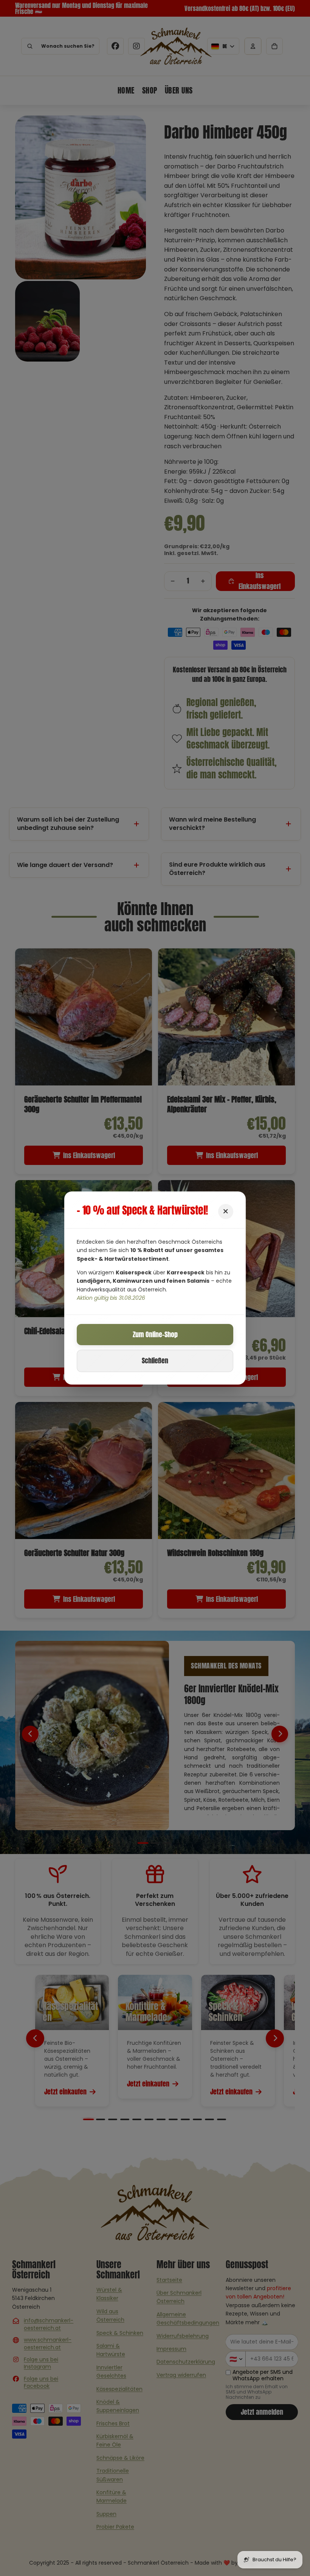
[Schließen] (226, 1212)
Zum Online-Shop (155, 1334)
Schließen (155, 1361)
